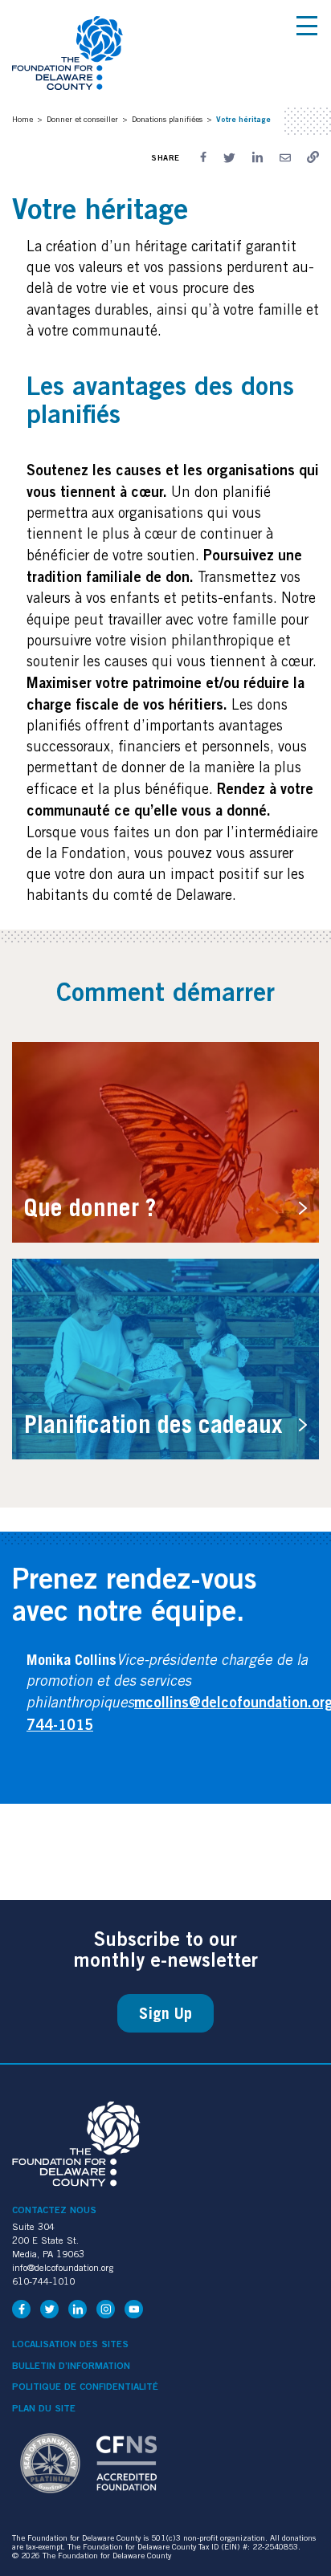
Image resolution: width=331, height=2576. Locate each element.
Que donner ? (90, 1207)
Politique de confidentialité (85, 2387)
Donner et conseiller (82, 119)
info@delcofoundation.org (63, 2267)
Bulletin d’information (71, 2366)
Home (22, 119)
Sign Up (165, 2013)
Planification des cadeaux (153, 1424)
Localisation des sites (70, 2344)
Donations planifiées (167, 119)
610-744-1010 (43, 2281)
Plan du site (44, 2408)
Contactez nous (54, 2210)
